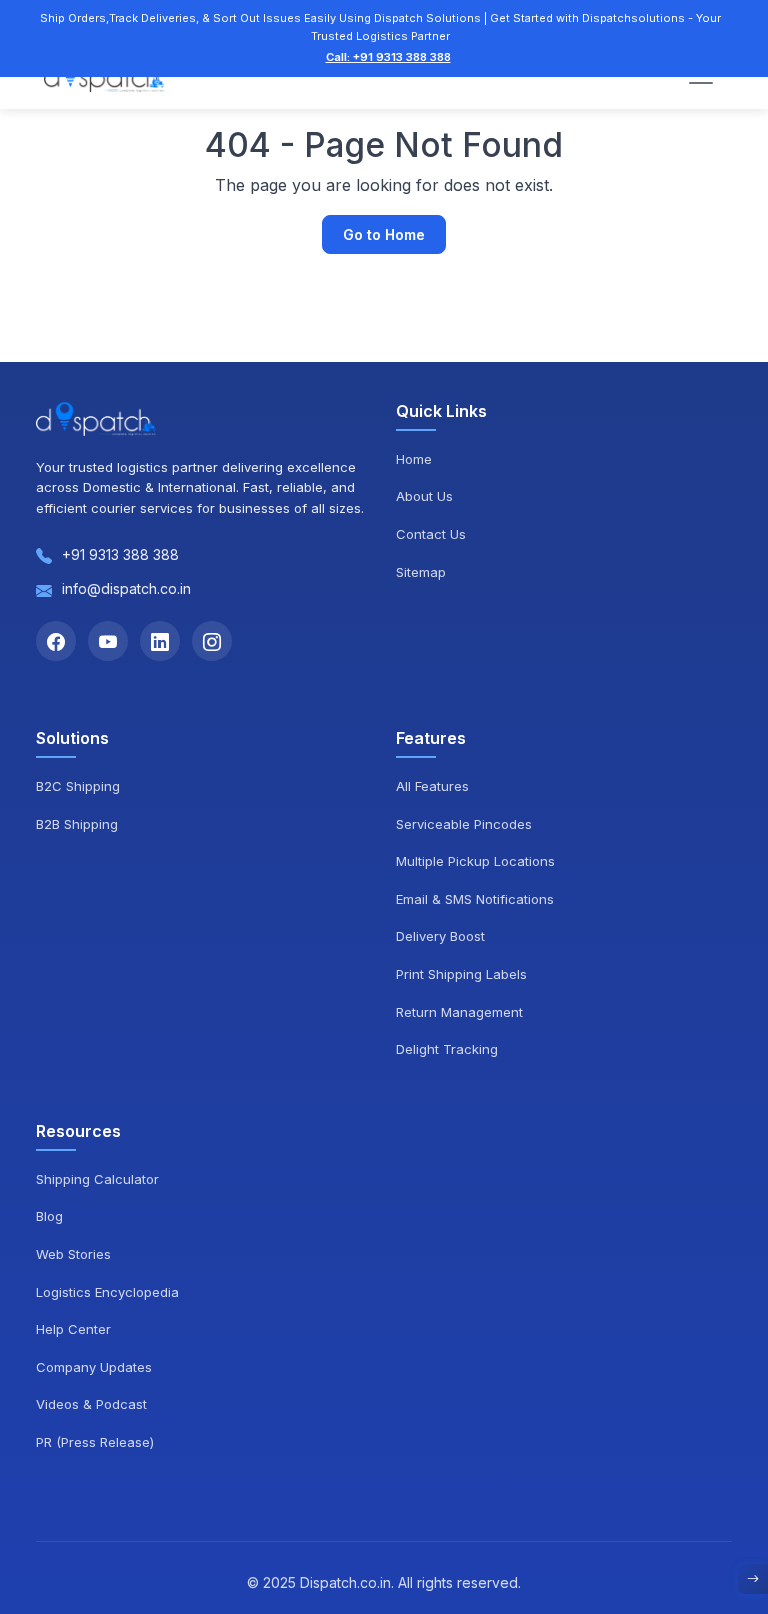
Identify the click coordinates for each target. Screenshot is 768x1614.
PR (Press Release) (95, 1442)
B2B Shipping (77, 824)
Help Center (73, 1329)
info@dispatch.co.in (126, 588)
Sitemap (421, 572)
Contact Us (431, 534)
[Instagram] (212, 641)
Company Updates (94, 1367)
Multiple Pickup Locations (475, 861)
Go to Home (384, 234)
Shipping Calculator (97, 1179)
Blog (49, 1216)
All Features (432, 786)
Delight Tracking (447, 1049)
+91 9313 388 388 (120, 554)
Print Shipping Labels (461, 974)
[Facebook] (56, 641)
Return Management (459, 1012)
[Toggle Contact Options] (753, 1579)
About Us (424, 496)
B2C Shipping (78, 786)
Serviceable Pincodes (464, 824)
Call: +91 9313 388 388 (388, 57)
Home (414, 459)
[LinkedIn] (160, 641)
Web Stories (73, 1254)
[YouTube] (108, 641)
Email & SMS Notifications (475, 899)
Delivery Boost (440, 936)
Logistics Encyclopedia (107, 1292)
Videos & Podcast (91, 1404)
